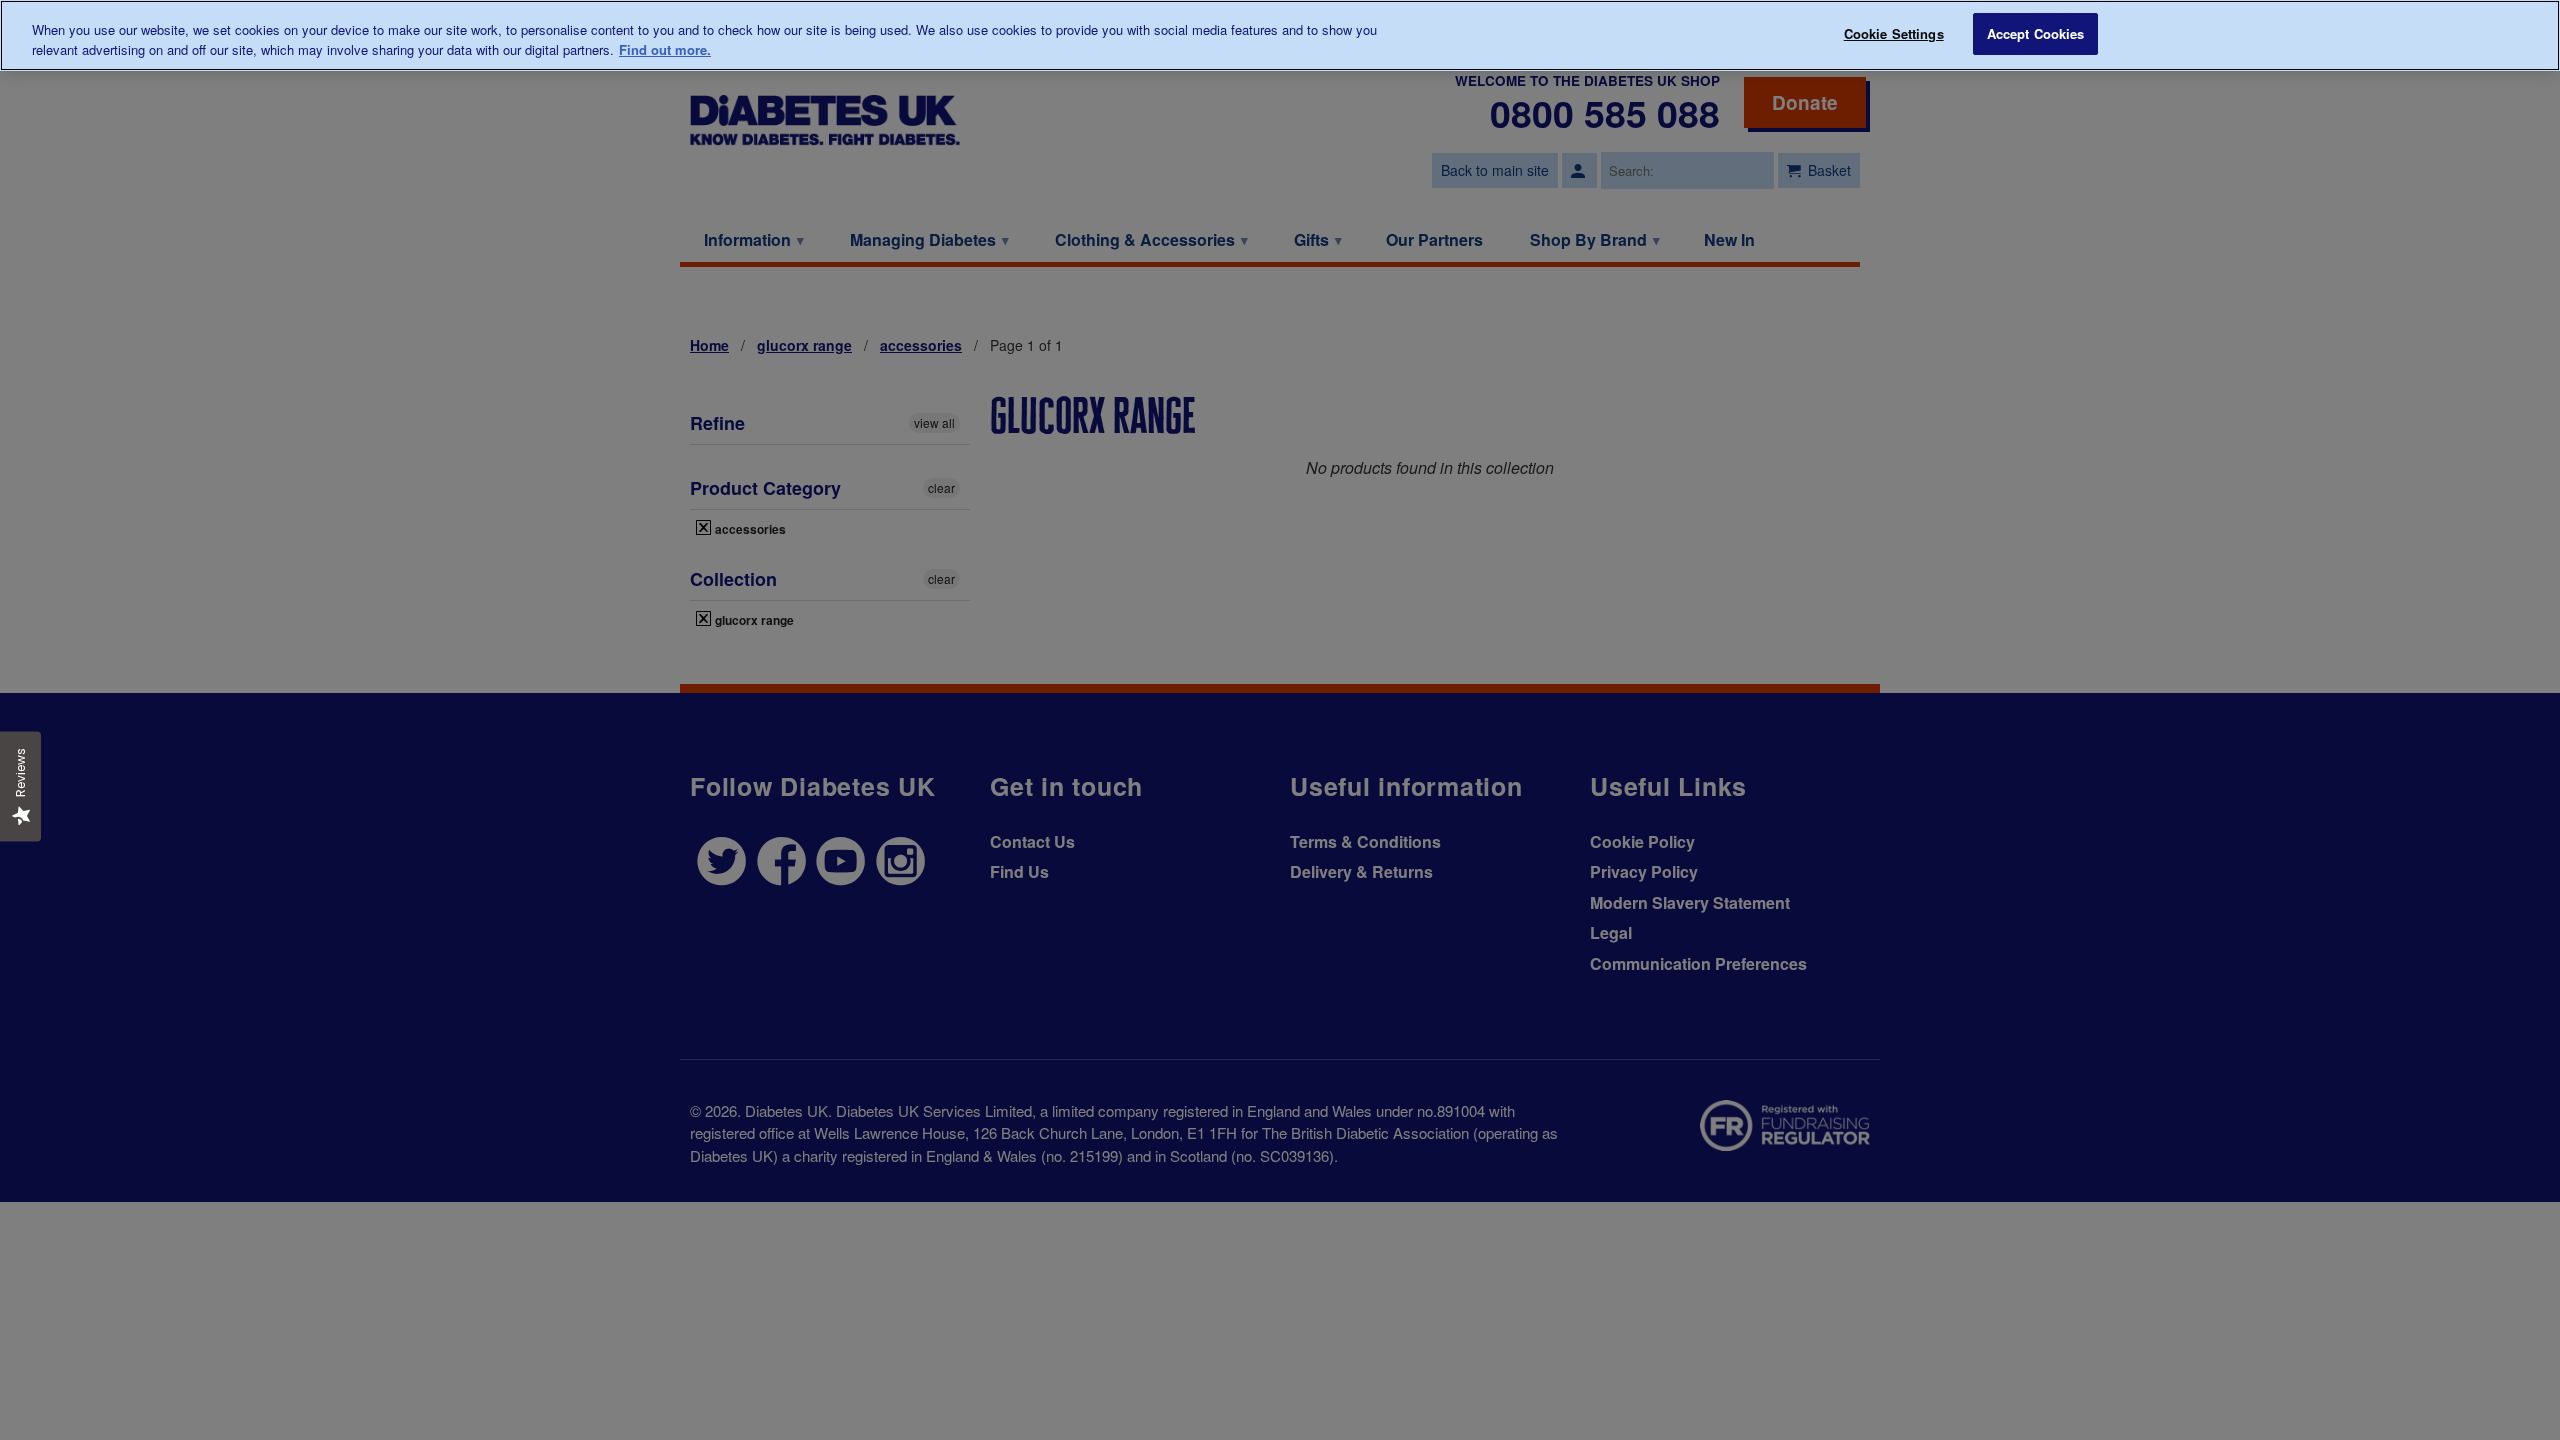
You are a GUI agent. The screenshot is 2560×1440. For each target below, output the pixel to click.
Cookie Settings (1894, 33)
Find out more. (665, 49)
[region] (1280, 35)
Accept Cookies (2036, 33)
